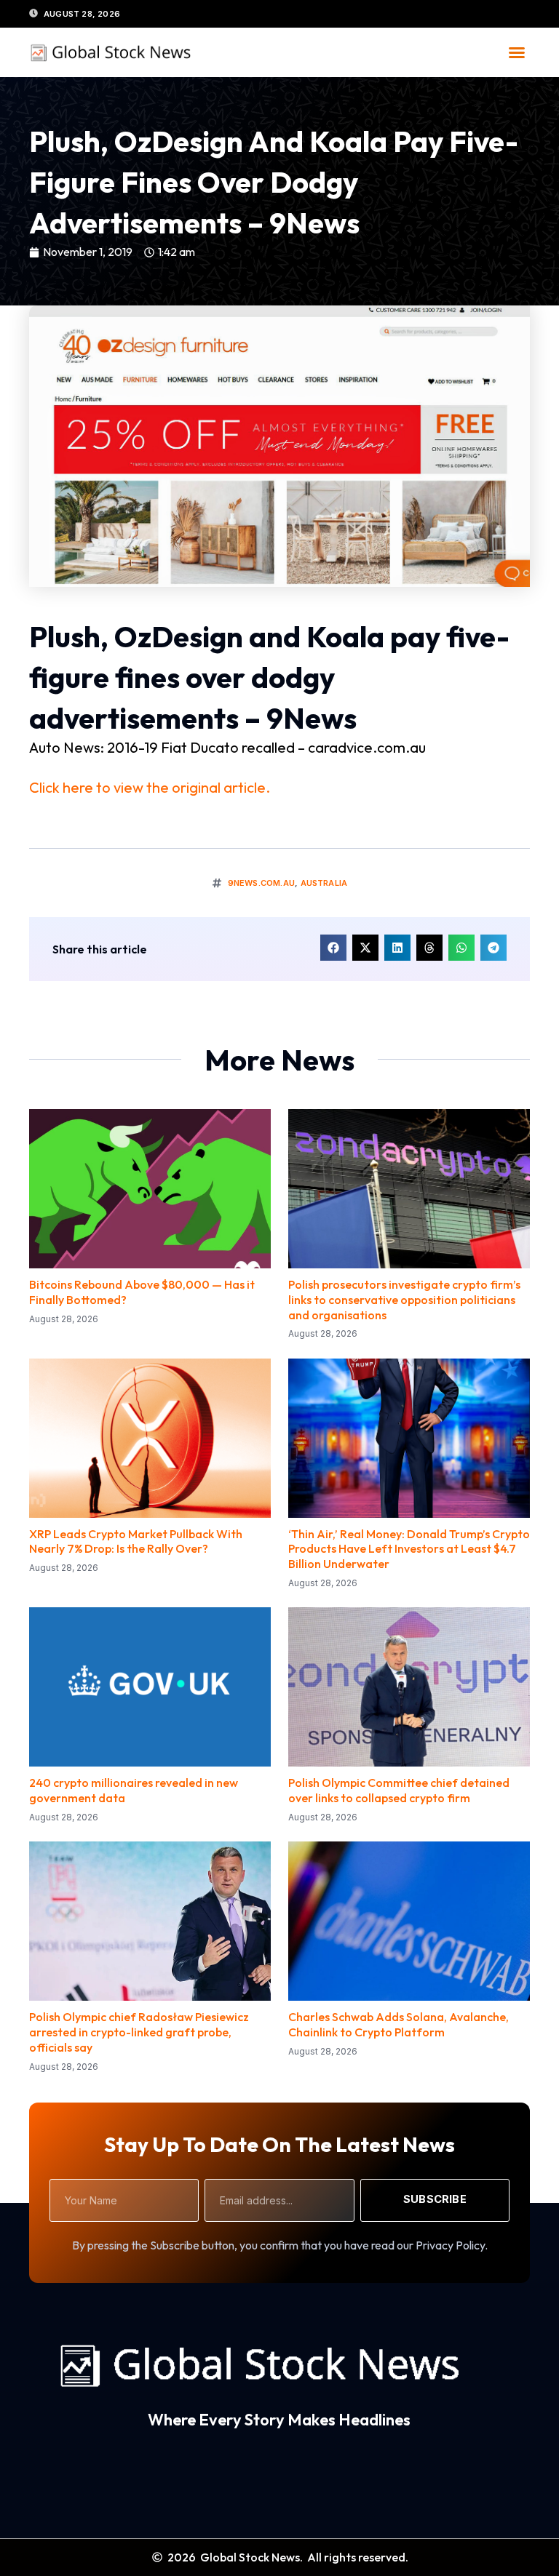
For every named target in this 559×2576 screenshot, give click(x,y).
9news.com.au (261, 883)
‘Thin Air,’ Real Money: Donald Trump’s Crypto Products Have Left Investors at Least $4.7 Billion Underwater (409, 1549)
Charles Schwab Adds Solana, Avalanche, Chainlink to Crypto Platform (399, 2024)
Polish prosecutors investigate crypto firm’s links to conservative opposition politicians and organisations (404, 1300)
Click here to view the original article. (150, 787)
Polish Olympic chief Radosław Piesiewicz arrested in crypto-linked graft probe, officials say (139, 2032)
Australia (324, 883)
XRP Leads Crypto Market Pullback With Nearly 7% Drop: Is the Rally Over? (136, 1541)
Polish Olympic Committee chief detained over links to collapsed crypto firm (399, 1790)
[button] (517, 52)
